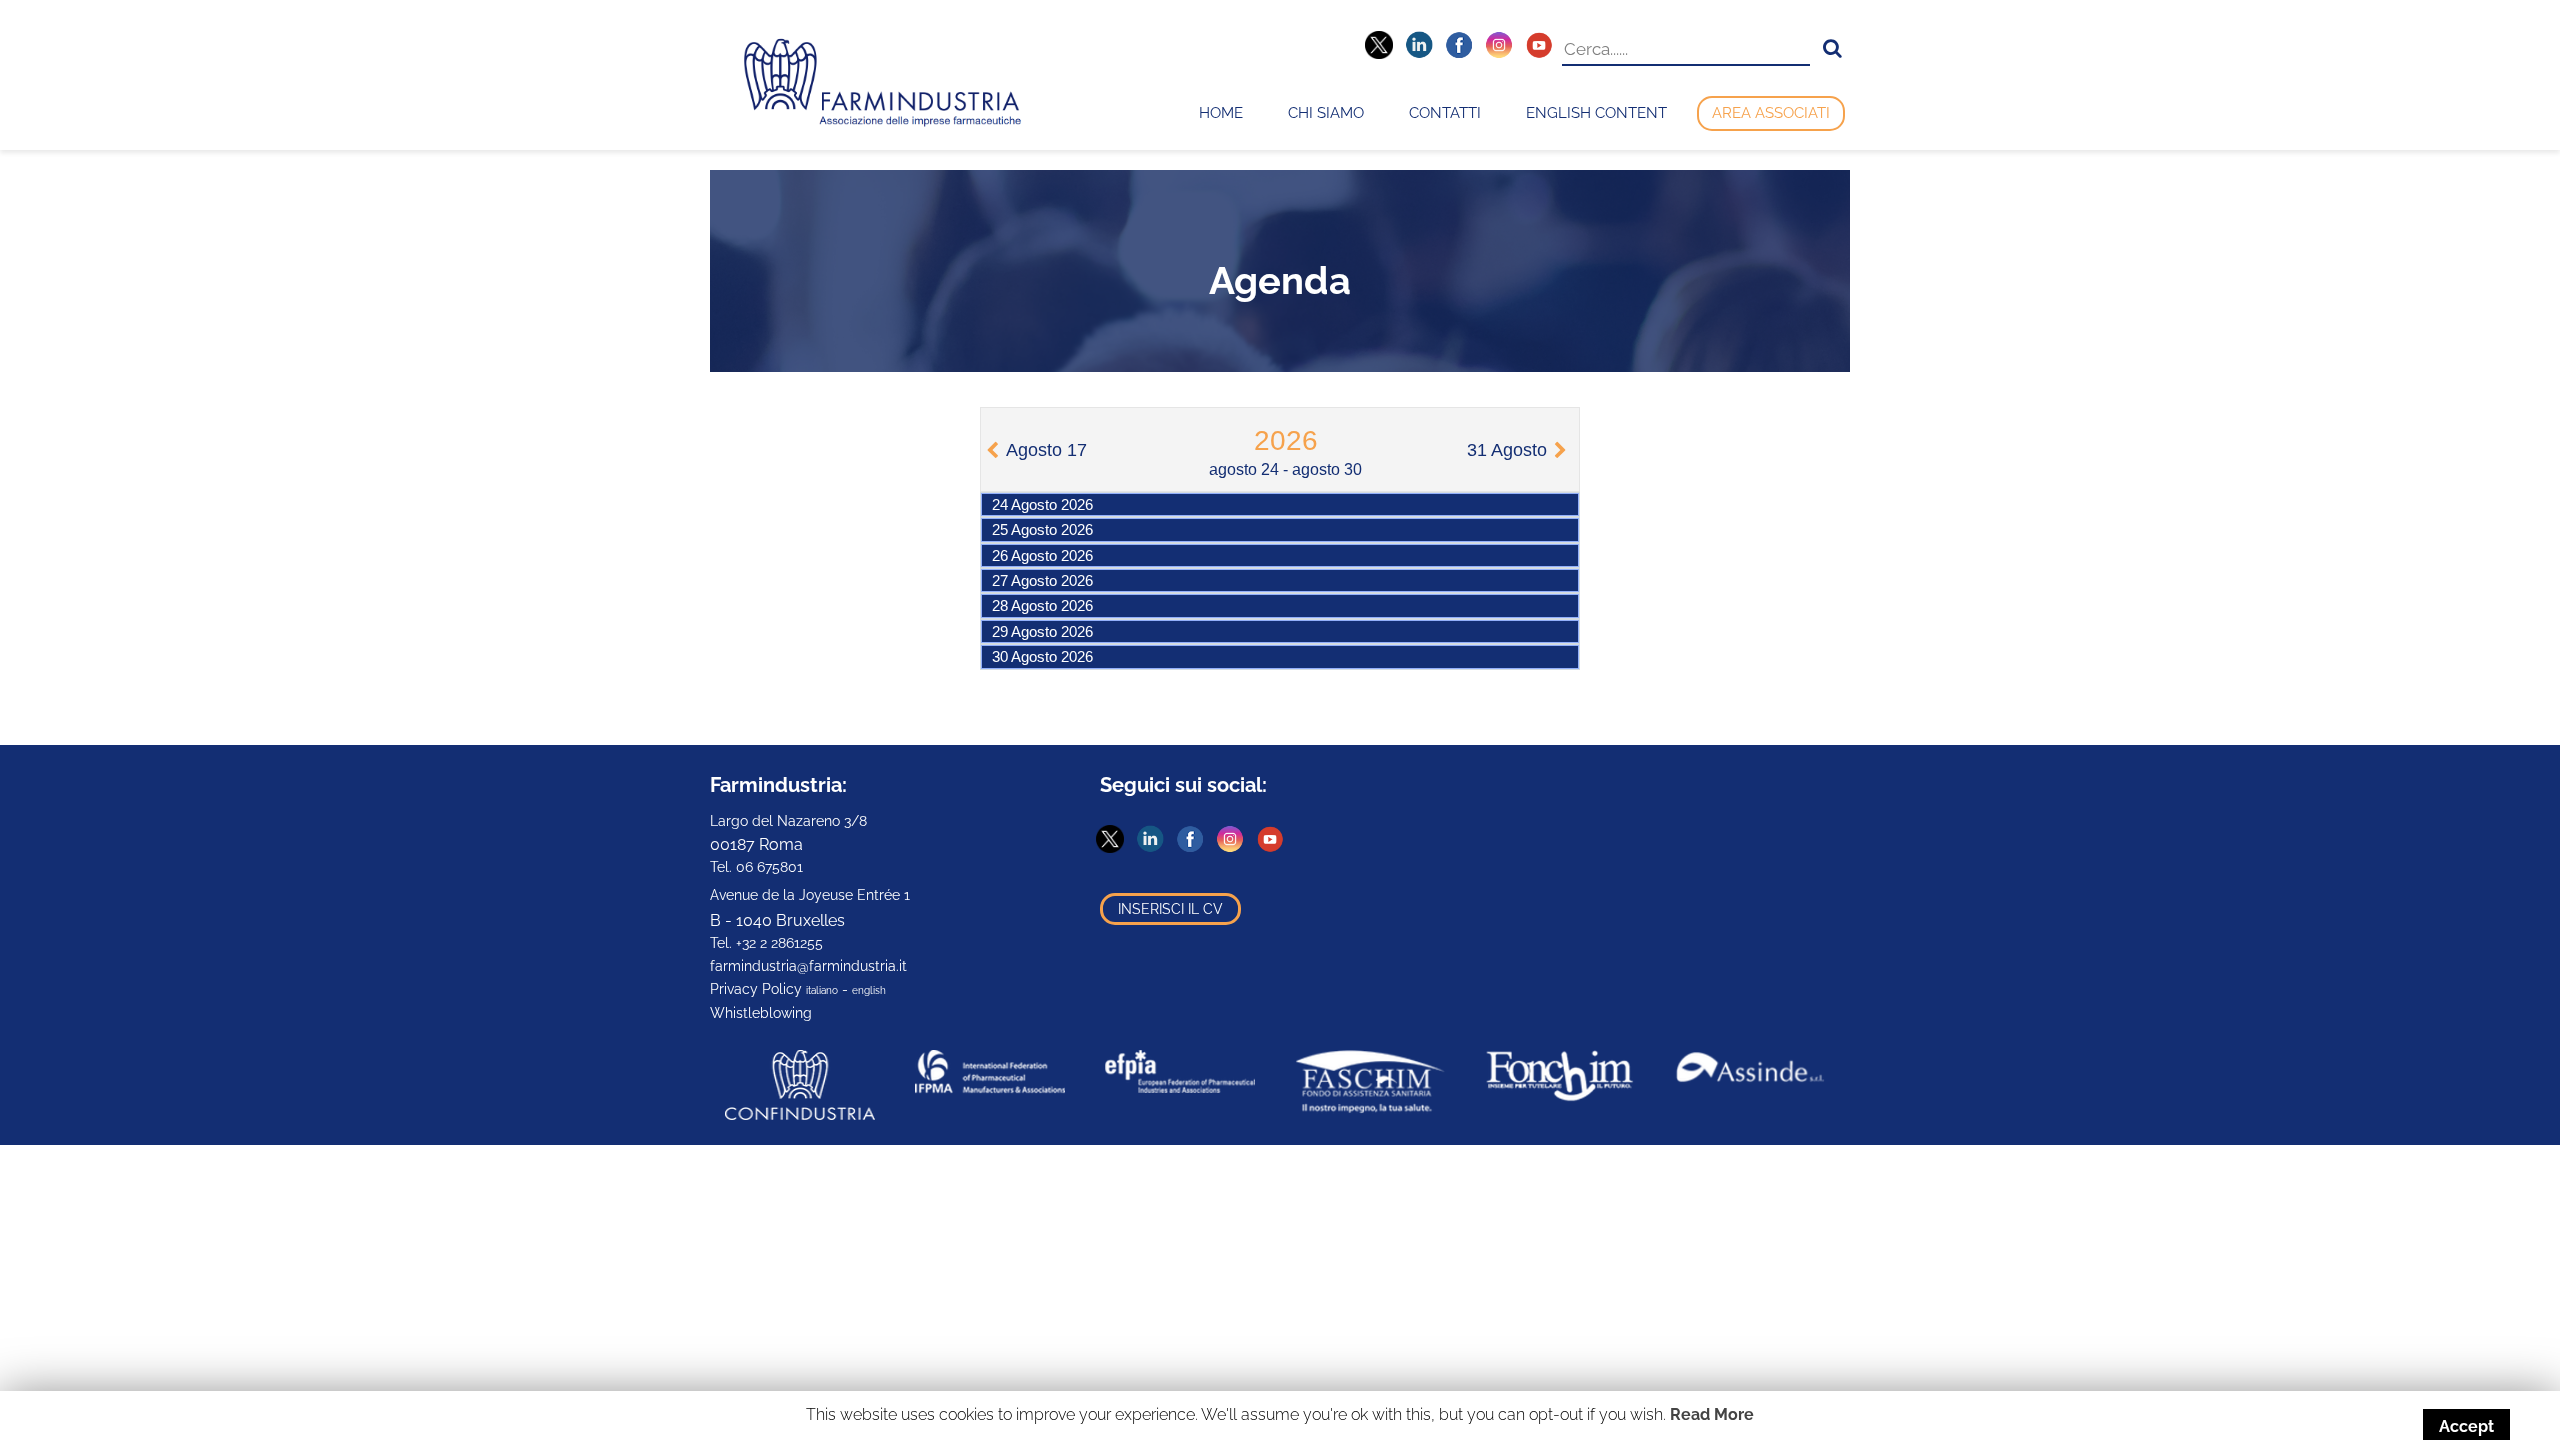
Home (1221, 113)
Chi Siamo (1326, 113)
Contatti (1445, 113)
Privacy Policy (756, 989)
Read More (1712, 1414)
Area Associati (1771, 113)
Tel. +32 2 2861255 (766, 943)
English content (1596, 113)
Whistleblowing (761, 1013)
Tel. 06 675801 (756, 867)
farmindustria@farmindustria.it (808, 966)
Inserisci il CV (1170, 909)
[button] (1832, 48)
